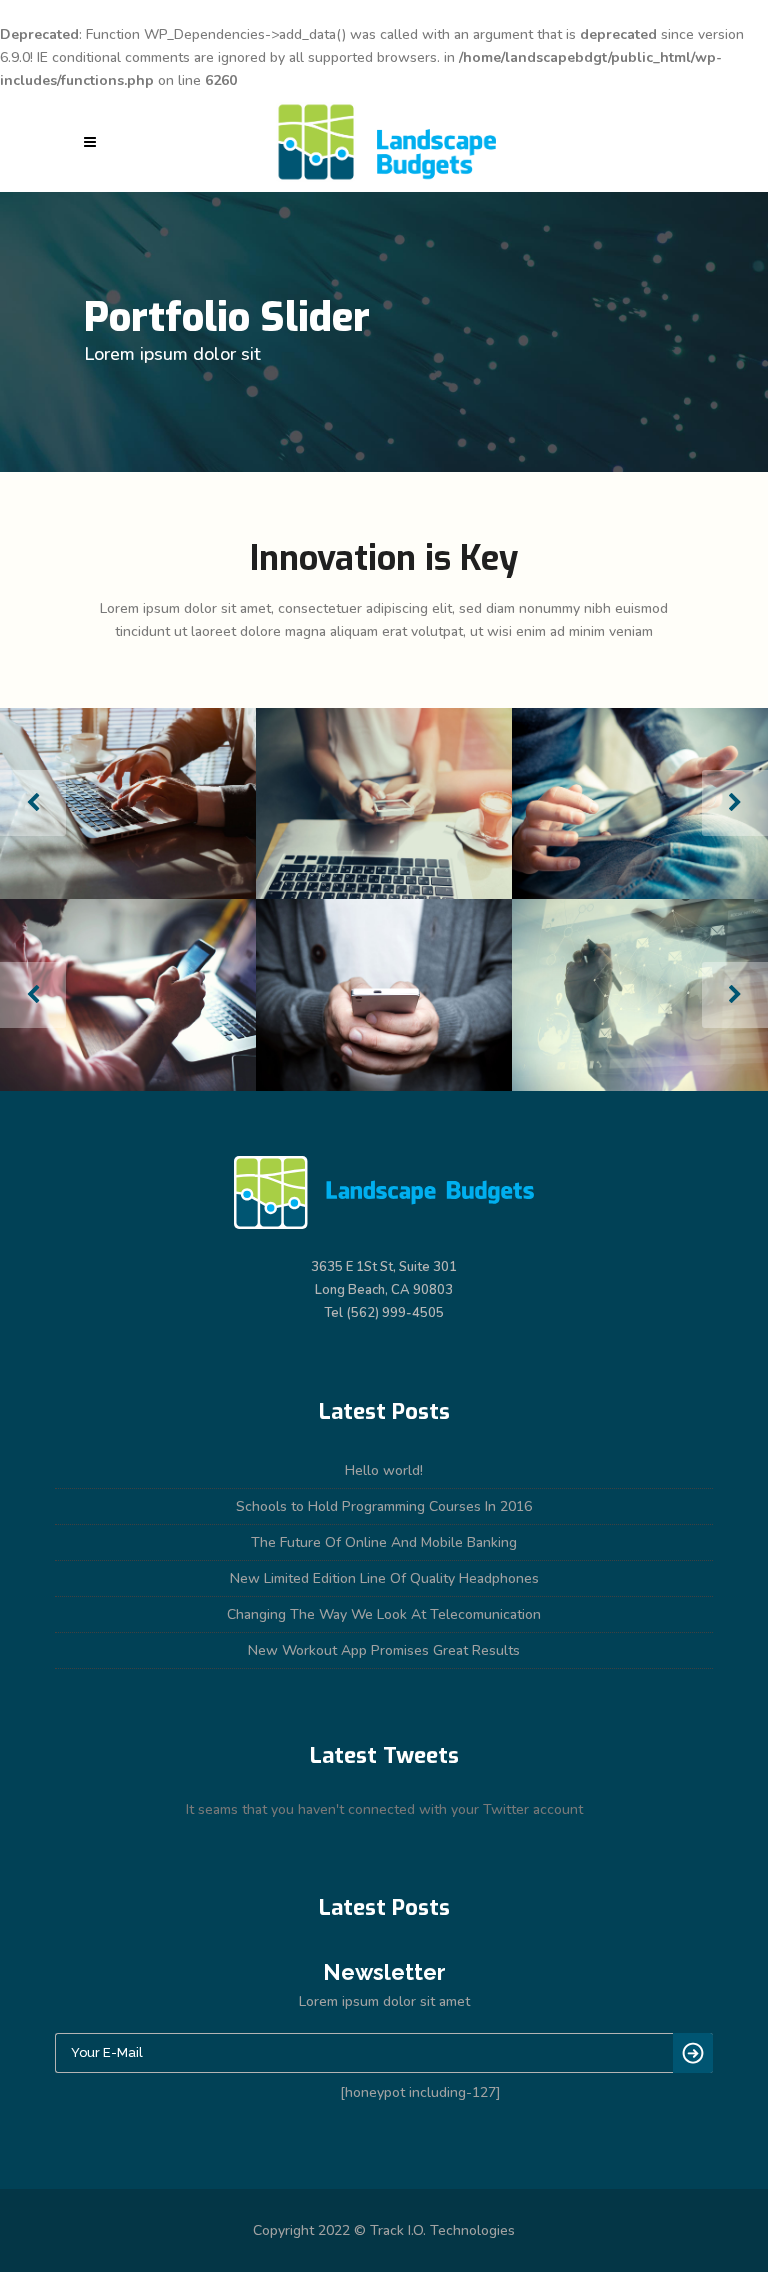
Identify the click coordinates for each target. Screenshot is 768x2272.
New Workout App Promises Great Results (384, 1650)
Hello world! (384, 1470)
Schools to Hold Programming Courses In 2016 (384, 1506)
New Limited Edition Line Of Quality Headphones (384, 1578)
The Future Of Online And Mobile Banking (384, 1542)
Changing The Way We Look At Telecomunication (384, 1614)
